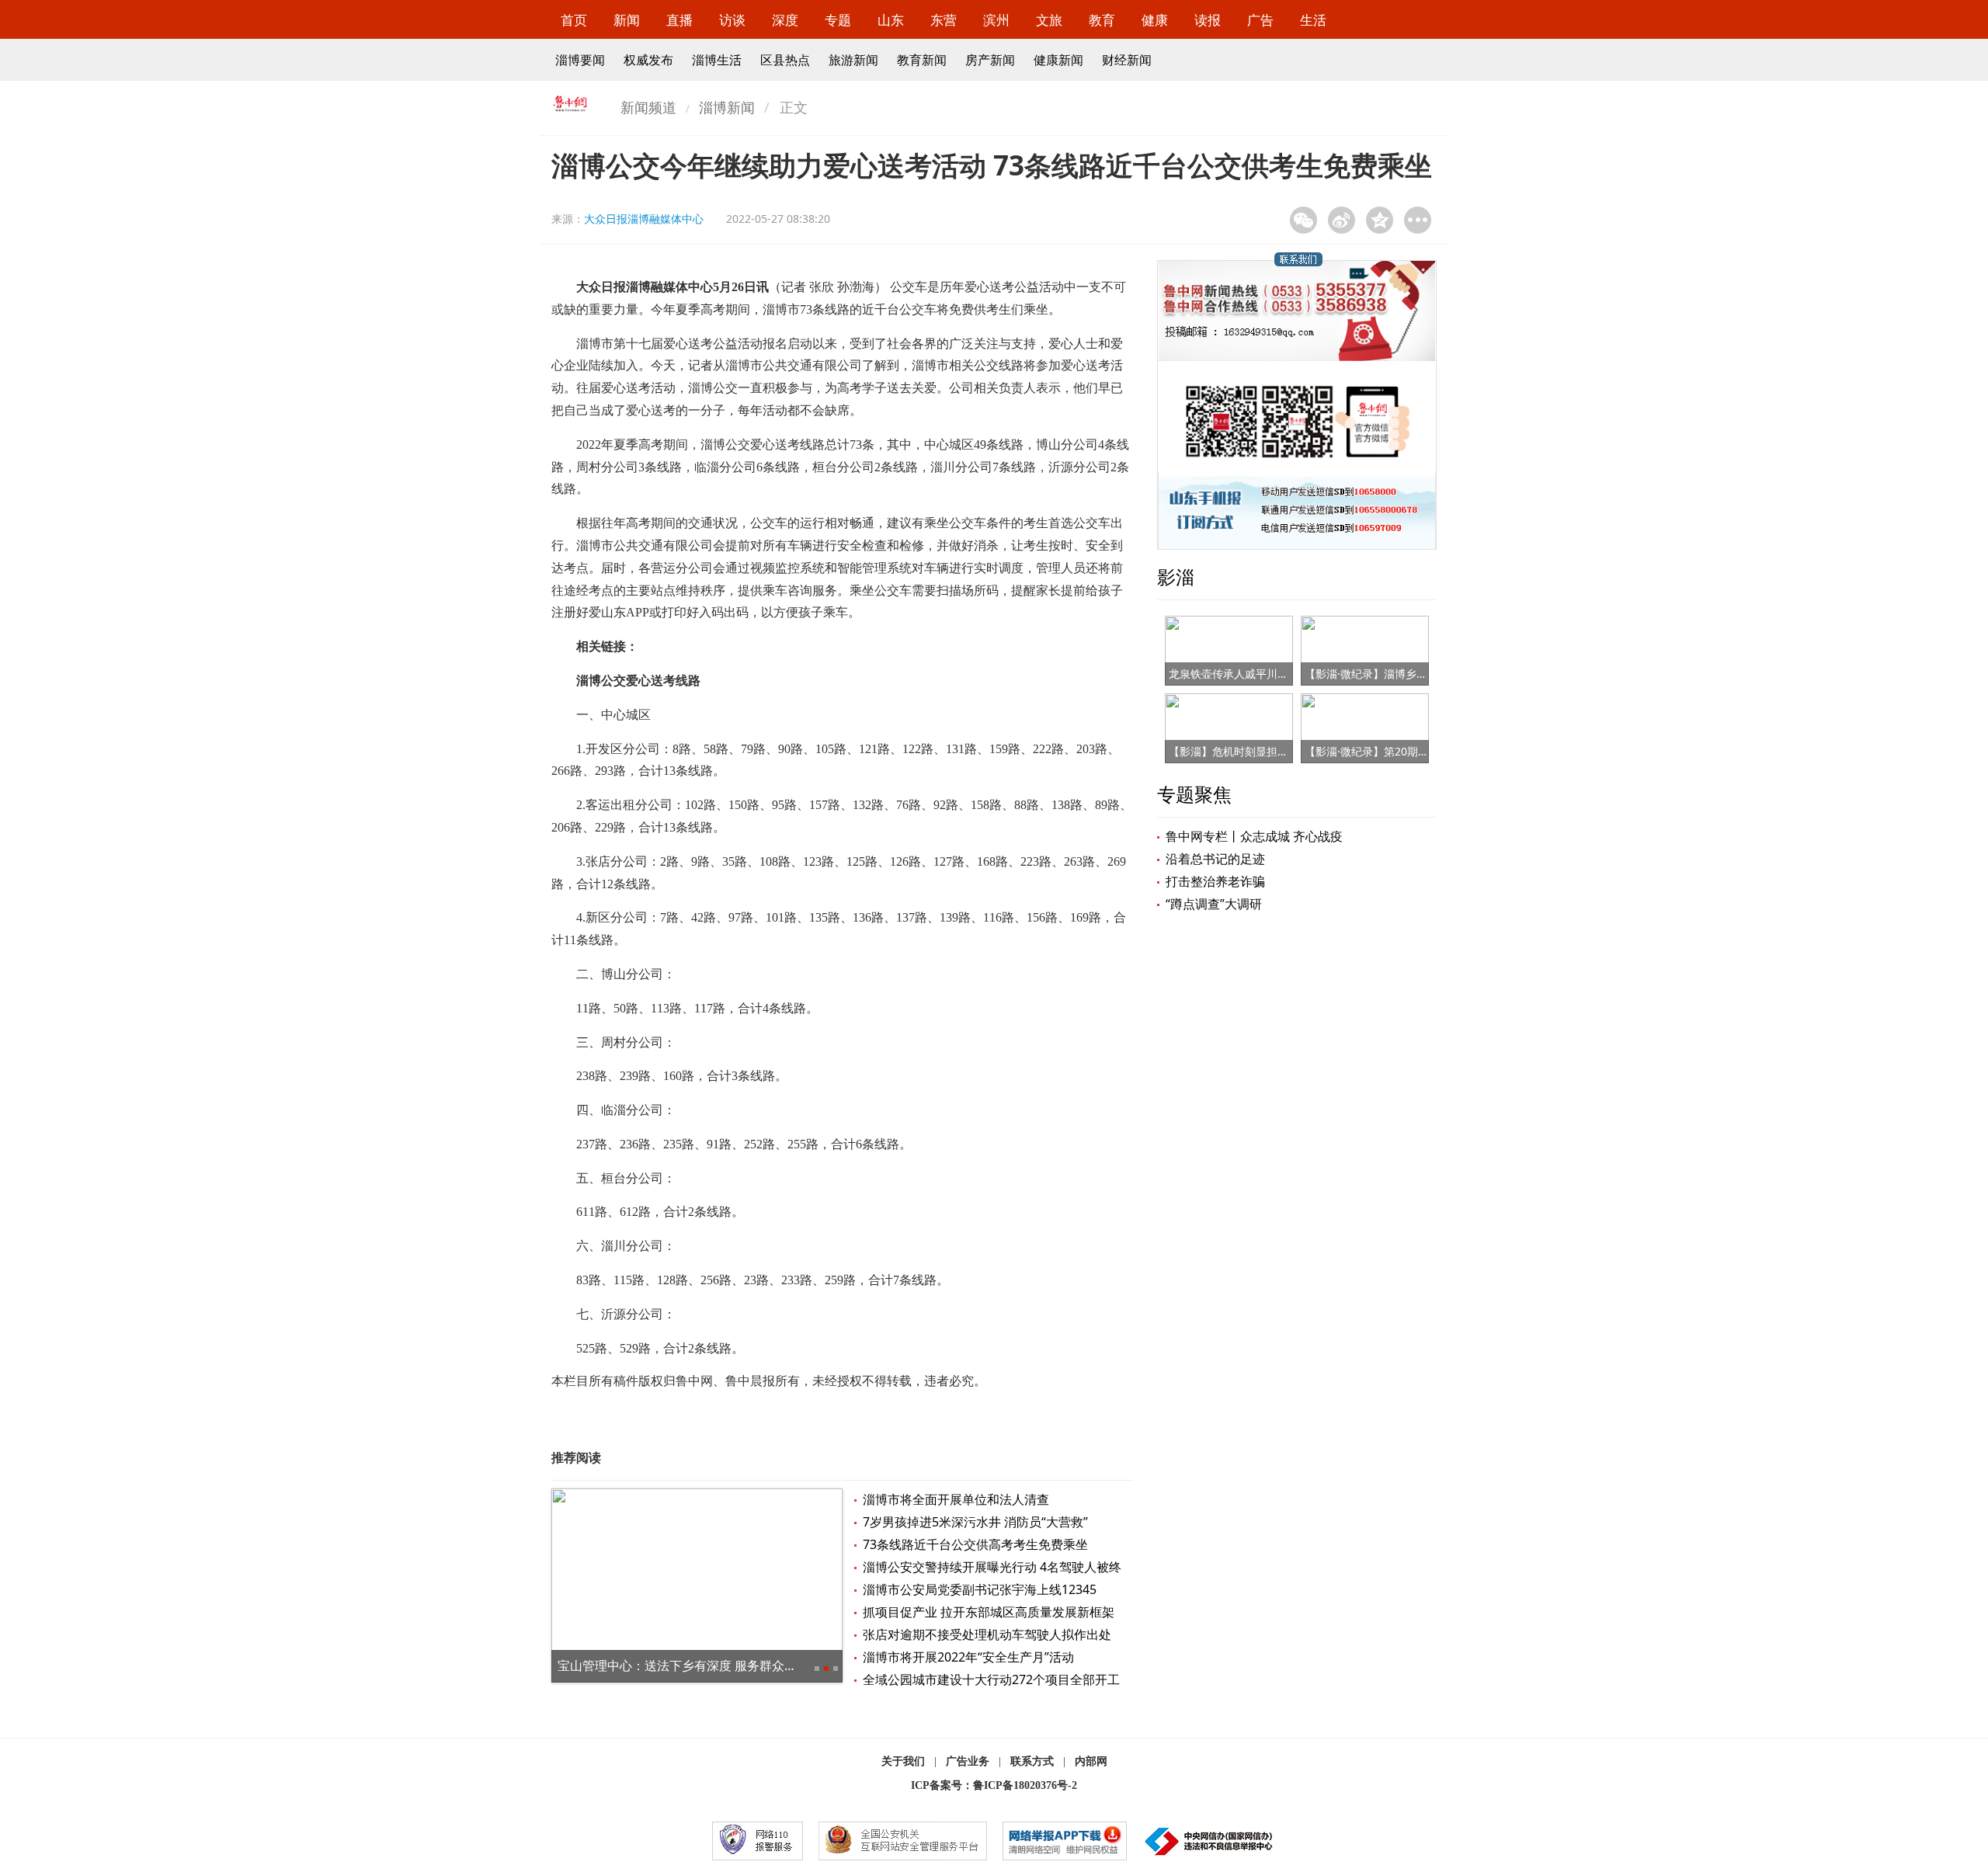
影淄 (1176, 577)
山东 (891, 20)
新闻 (627, 20)
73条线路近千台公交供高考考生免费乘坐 (975, 1544)
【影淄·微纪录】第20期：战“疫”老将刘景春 (1409, 751)
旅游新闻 (853, 60)
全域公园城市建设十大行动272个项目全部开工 (991, 1679)
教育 (1102, 20)
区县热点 (785, 60)
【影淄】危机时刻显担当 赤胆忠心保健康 (1268, 751)
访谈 (732, 20)
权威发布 (648, 60)
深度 (785, 20)
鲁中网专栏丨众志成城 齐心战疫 (1254, 836)
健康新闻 (1058, 60)
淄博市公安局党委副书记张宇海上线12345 (980, 1589)
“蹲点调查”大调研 (1214, 904)
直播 (679, 20)
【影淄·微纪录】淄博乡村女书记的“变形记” (1408, 674)
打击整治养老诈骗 (1215, 881)
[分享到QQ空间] (1380, 220)
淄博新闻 (727, 107)
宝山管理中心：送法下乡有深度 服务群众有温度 (690, 1665)
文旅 (1049, 20)
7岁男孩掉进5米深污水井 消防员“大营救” (975, 1522)
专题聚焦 (1194, 794)
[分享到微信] (1303, 220)
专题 (838, 20)
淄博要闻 (580, 60)
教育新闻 (922, 60)
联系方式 (1032, 1761)
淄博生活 (717, 60)
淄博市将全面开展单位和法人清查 (956, 1499)
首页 (574, 20)
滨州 (996, 20)
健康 (1155, 20)
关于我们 (903, 1761)
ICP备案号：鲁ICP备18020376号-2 (994, 1785)
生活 (1313, 20)
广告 (1260, 20)
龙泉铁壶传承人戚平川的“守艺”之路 (1254, 674)
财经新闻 (1127, 60)
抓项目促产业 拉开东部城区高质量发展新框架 (989, 1612)
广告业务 (968, 1761)
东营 (944, 20)
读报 (1208, 20)
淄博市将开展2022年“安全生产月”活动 (968, 1657)
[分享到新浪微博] (1342, 220)
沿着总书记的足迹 (1215, 859)
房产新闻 (990, 60)
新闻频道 (648, 107)
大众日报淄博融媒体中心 (644, 219)
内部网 (1091, 1761)
